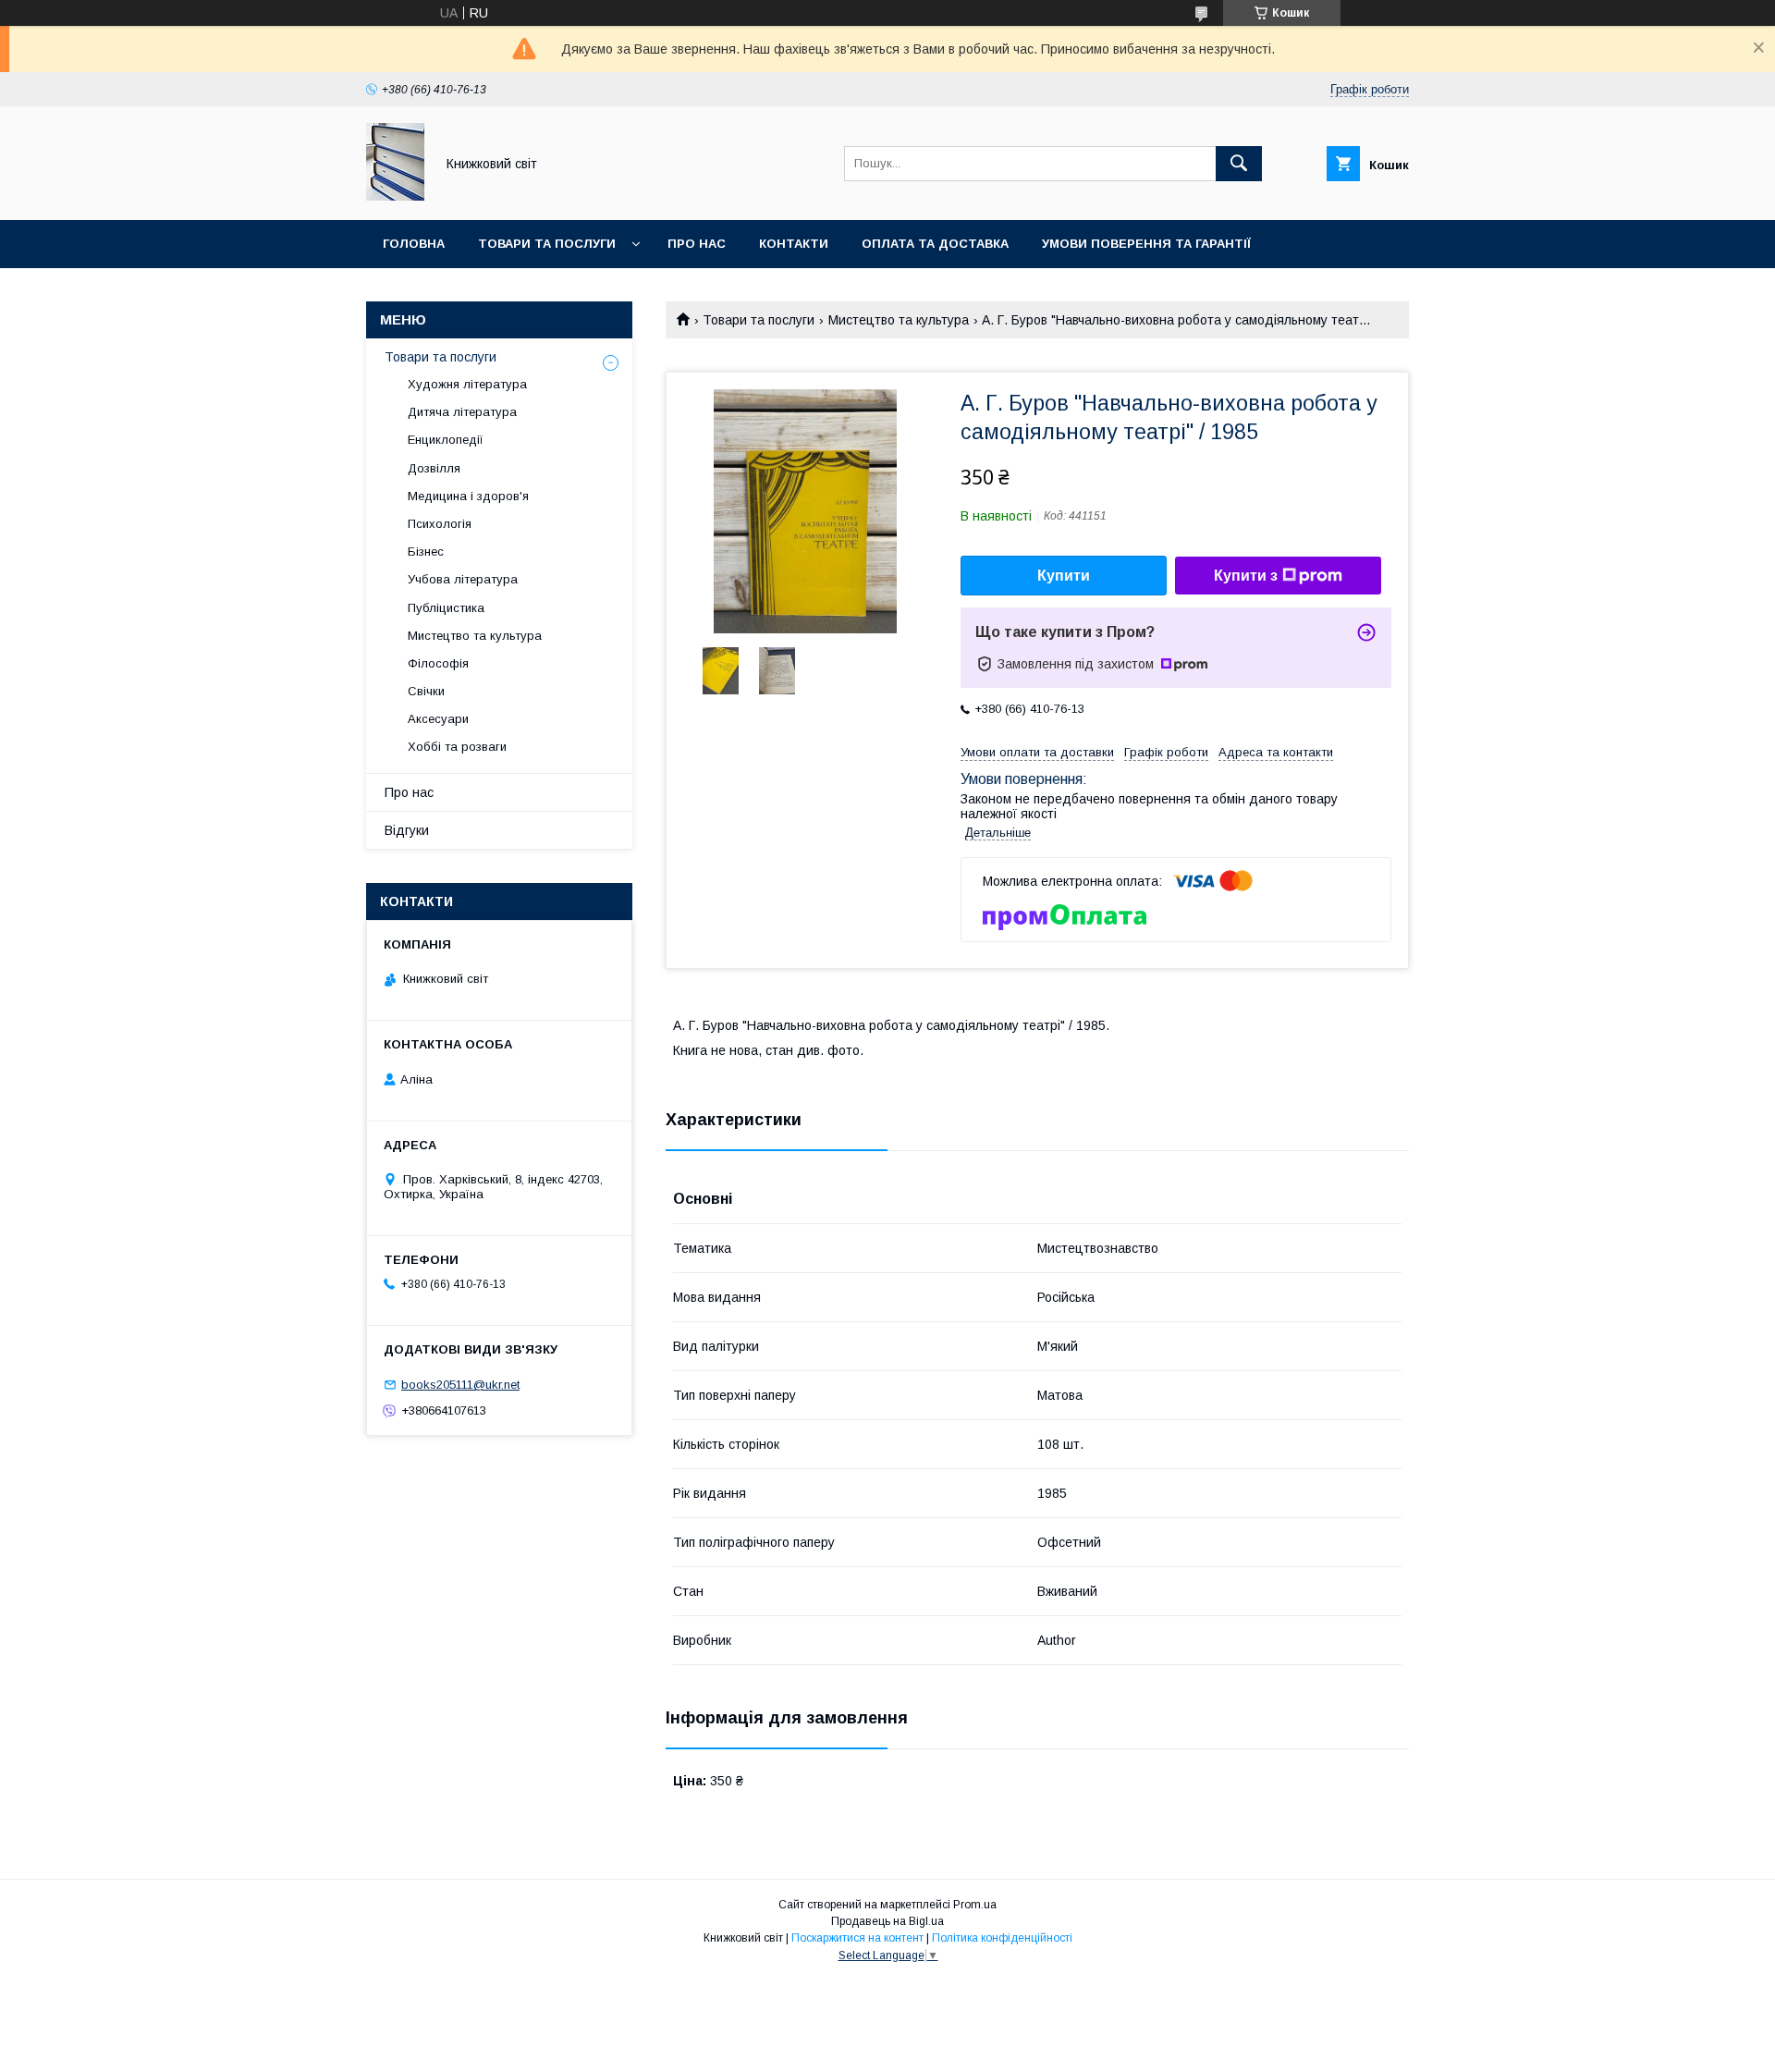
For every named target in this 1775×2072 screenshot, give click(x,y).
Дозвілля (434, 468)
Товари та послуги (547, 244)
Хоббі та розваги (457, 747)
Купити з (1246, 576)
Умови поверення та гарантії (1146, 244)
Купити (1064, 576)
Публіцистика (446, 608)
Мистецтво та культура (899, 320)
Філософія (438, 663)
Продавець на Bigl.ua (887, 1921)
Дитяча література (462, 412)
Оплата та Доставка (935, 244)
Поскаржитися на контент (857, 1938)
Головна (414, 244)
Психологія (440, 524)
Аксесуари (438, 719)
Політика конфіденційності (1002, 1938)
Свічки (426, 691)
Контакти (794, 244)
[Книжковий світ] (395, 196)
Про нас (697, 244)
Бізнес (426, 552)
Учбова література (463, 579)
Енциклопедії (446, 440)
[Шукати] (1239, 164)
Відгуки (407, 830)
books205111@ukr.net (460, 1385)
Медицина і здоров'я (468, 496)
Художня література (467, 384)
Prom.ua (975, 1905)
